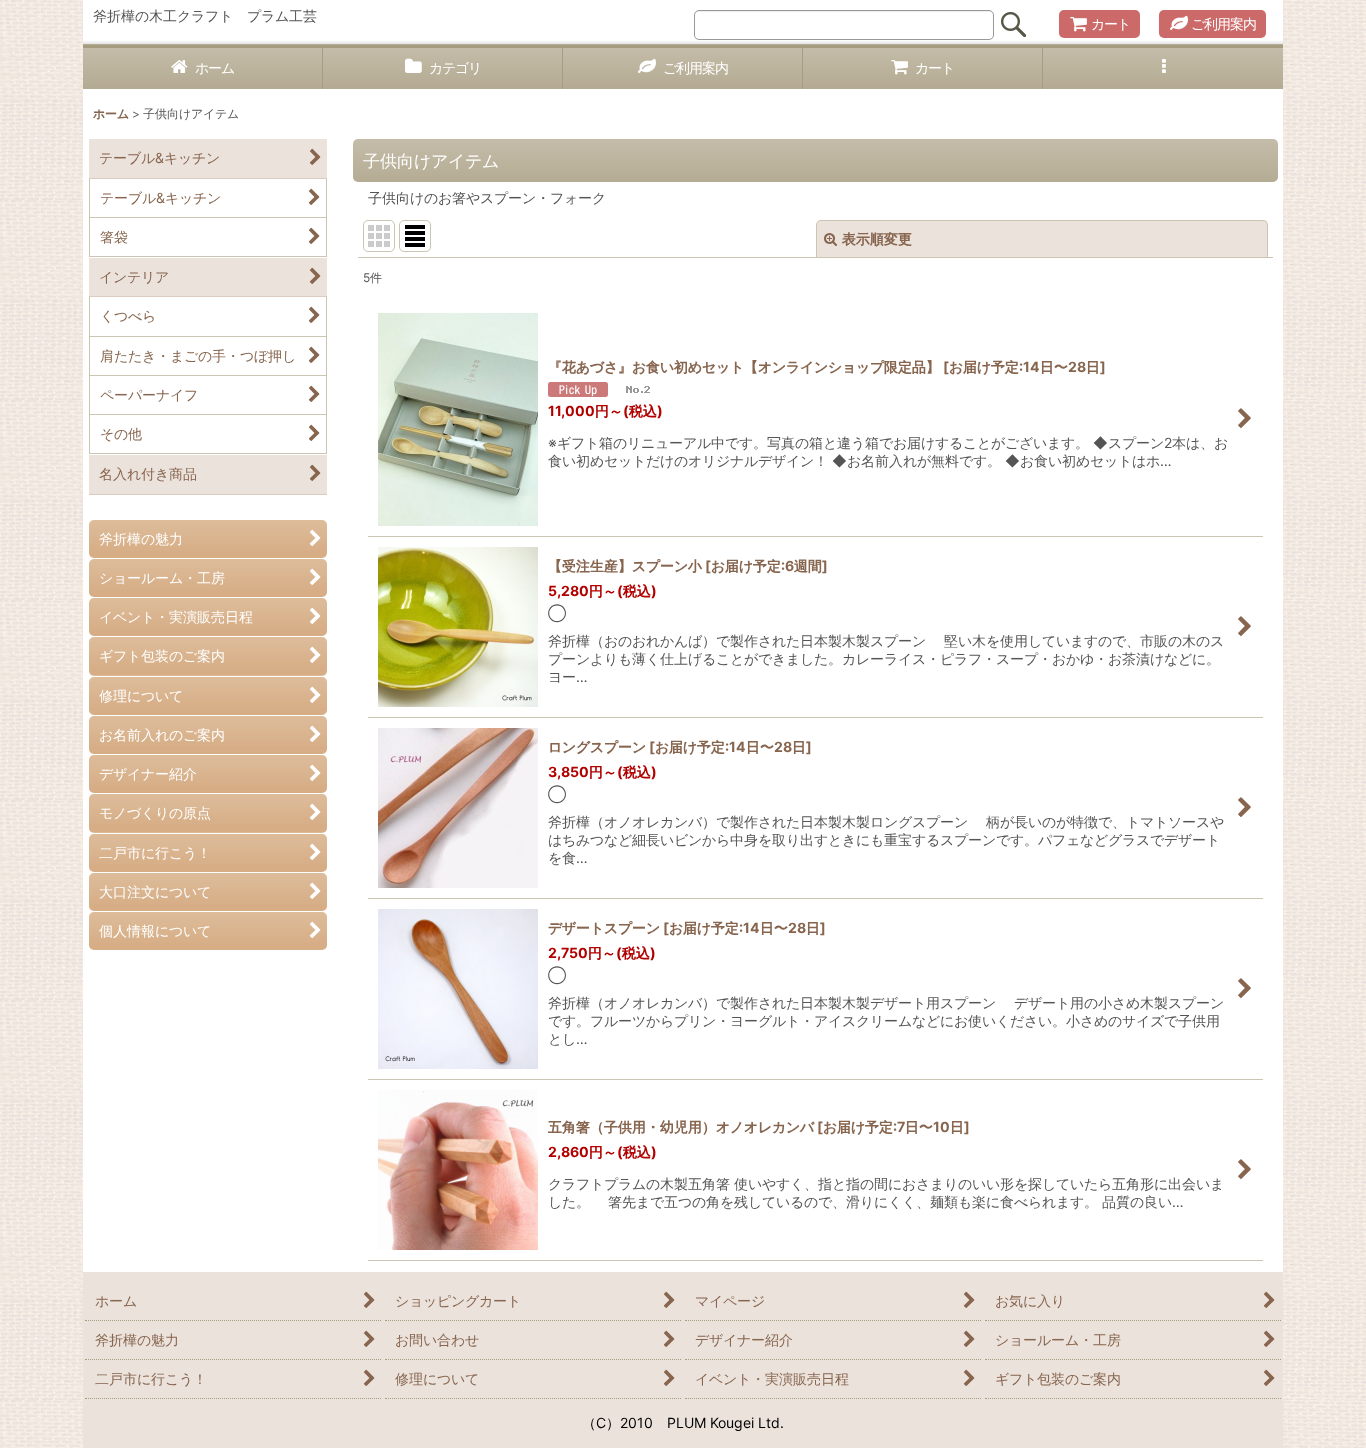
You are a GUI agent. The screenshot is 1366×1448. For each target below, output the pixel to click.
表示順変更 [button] (877, 238)
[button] (1163, 68)
